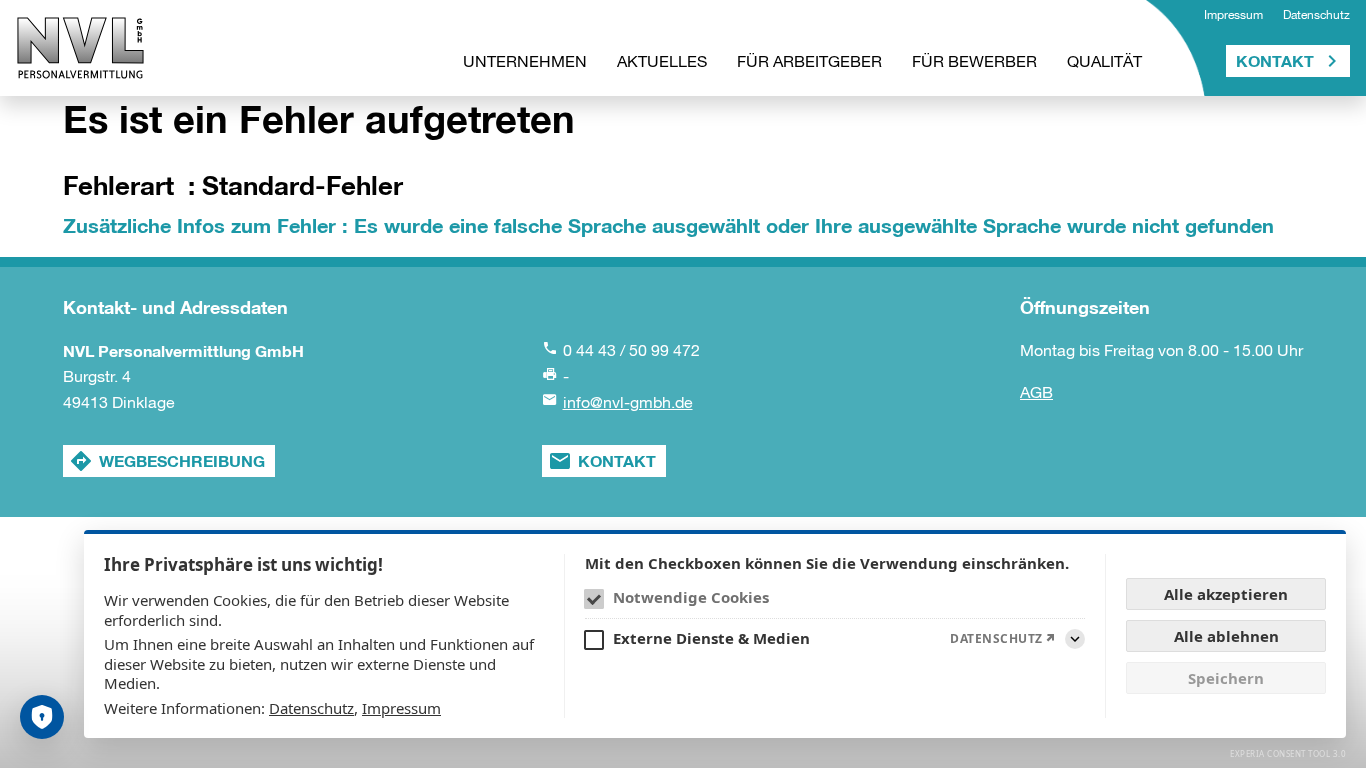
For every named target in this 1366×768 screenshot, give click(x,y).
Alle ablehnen (1226, 636)
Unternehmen (525, 61)
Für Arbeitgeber (809, 61)
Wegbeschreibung (182, 460)
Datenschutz (1316, 15)
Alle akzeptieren (1226, 594)
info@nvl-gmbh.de (628, 402)
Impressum (1233, 15)
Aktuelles (662, 61)
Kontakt (1275, 60)
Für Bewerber (974, 61)
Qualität (1104, 61)
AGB (1036, 392)
